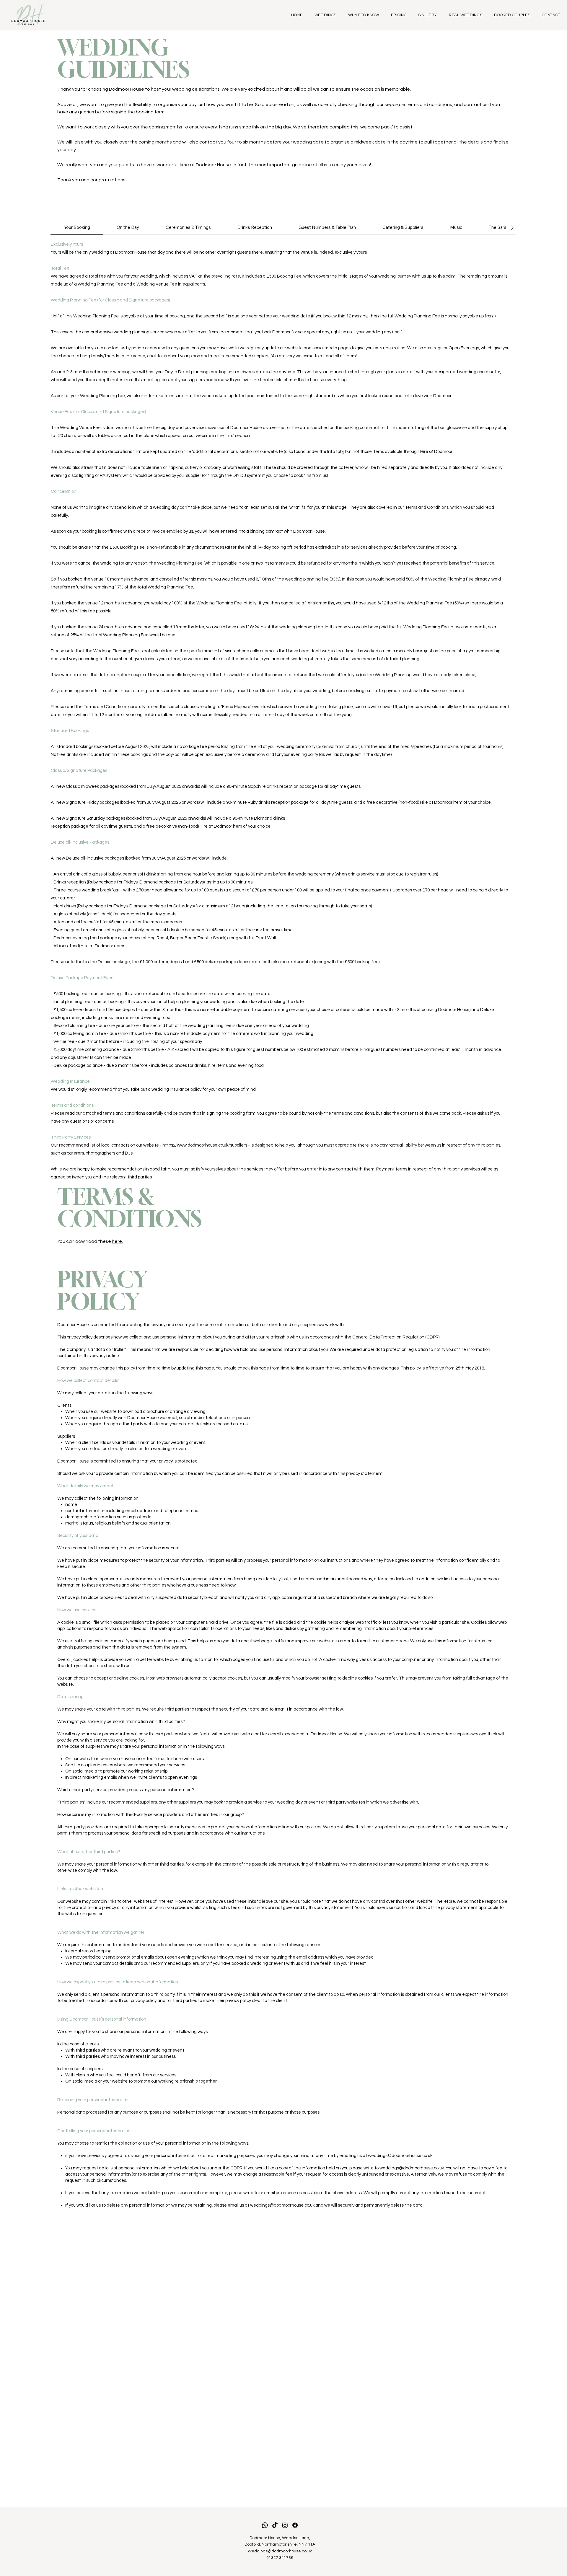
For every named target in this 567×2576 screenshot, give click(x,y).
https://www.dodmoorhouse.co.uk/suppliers (205, 1145)
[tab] (77, 228)
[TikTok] (275, 2525)
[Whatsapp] (265, 2525)
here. (117, 1241)
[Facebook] (295, 2525)
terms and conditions (429, 105)
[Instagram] (285, 2525)
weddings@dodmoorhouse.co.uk (400, 2156)
